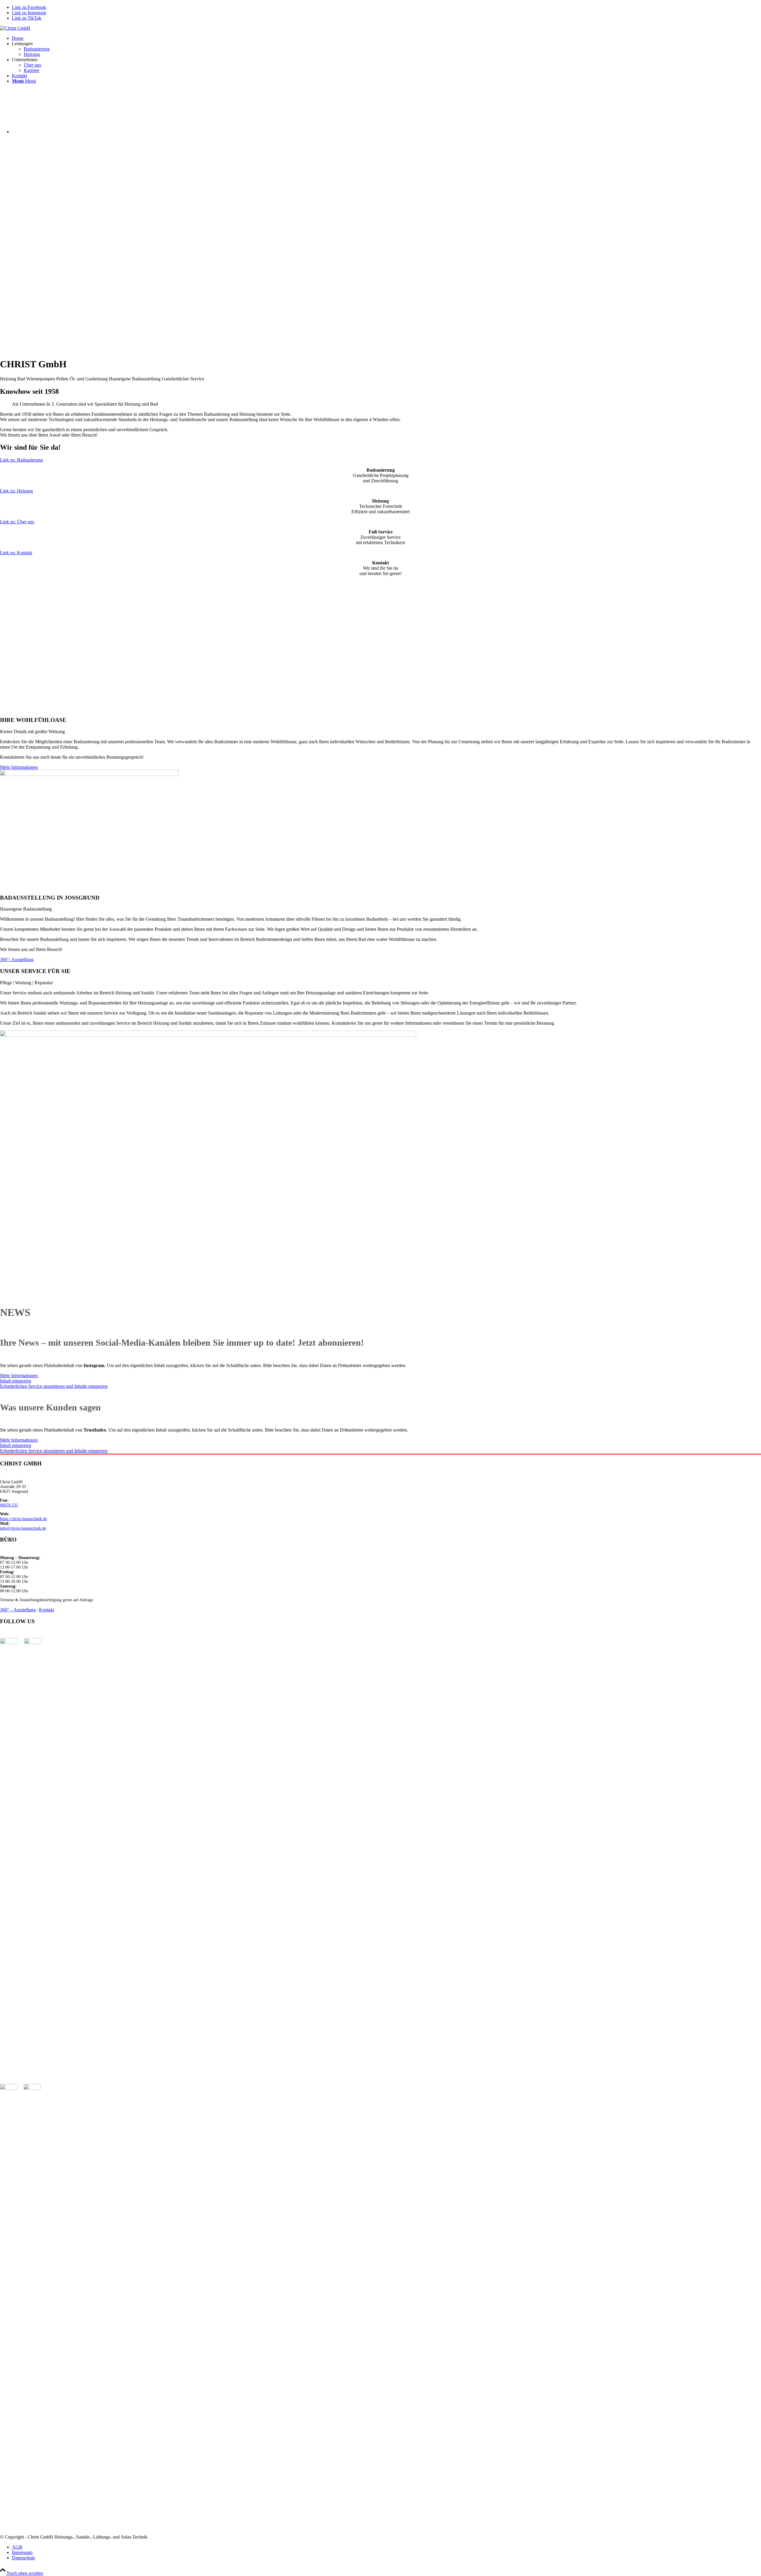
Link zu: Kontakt (16, 553)
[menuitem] (386, 38)
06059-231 (9, 1505)
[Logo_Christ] (15, 28)
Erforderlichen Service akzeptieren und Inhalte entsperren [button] (54, 1386)
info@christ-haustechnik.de (23, 1528)
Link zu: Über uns (17, 522)
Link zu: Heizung (16, 491)
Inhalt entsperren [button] (16, 1381)
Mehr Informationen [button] (19, 1376)
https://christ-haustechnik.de (23, 1519)
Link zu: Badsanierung (21, 460)
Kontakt (47, 1610)
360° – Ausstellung (18, 1610)
